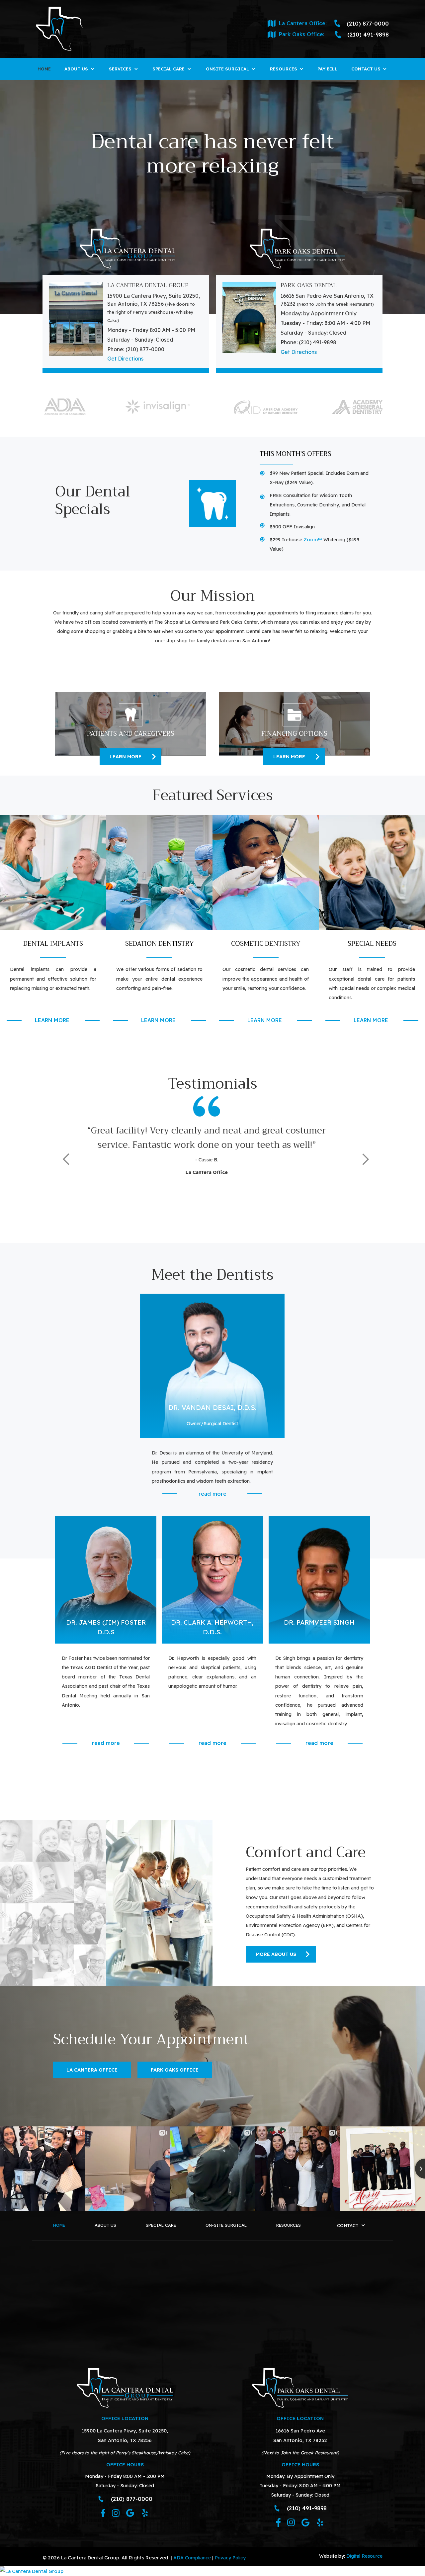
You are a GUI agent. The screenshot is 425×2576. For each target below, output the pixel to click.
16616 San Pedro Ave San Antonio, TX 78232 (300, 2435)
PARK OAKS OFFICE (175, 2070)
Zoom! (313, 539)
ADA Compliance (192, 2558)
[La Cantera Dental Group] (212, 2571)
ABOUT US (105, 2225)
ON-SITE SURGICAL (226, 2225)
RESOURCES (289, 2225)
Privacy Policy (230, 2558)
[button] (80, 69)
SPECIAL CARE (161, 2225)
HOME (44, 69)
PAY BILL (327, 69)
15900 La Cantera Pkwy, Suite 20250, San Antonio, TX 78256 (125, 2435)
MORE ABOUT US (276, 1954)
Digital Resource (364, 2556)
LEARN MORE (126, 757)
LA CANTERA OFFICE (92, 2070)
